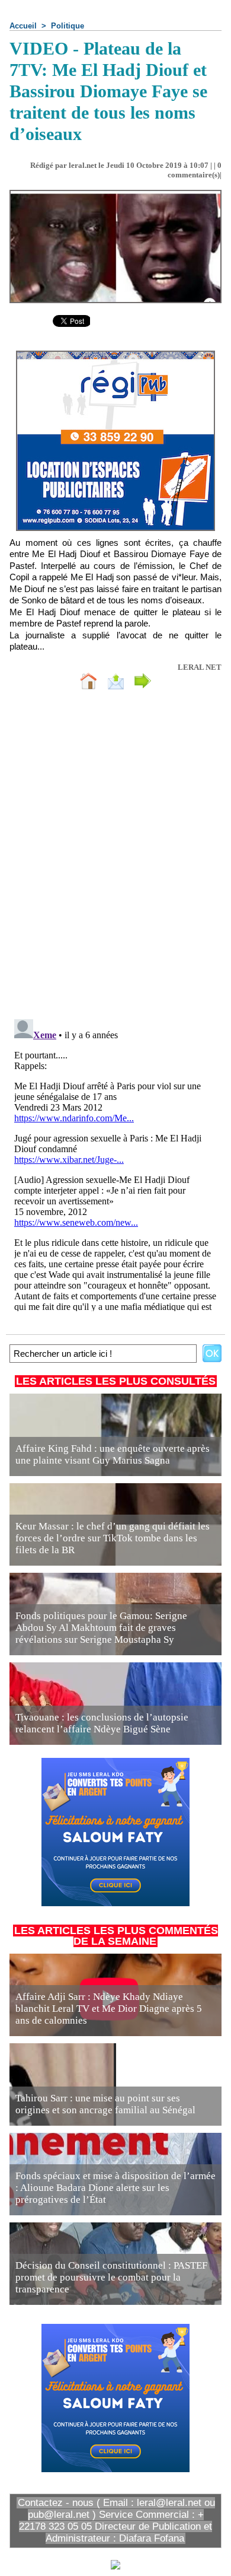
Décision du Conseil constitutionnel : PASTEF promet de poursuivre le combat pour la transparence (111, 2277)
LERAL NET (200, 667)
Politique (68, 26)
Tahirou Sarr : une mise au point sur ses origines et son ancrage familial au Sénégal (105, 2104)
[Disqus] (115, 857)
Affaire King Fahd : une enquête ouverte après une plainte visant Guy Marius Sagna (113, 1454)
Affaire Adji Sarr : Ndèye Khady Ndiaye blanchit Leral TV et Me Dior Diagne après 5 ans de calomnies (109, 2009)
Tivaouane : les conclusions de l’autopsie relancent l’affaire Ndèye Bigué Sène (102, 1723)
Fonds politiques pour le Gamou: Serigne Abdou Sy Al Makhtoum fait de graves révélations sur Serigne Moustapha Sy (101, 1628)
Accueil (23, 26)
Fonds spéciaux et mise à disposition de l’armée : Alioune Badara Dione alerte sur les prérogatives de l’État (115, 2188)
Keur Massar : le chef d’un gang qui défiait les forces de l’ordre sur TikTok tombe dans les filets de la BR (113, 1538)
